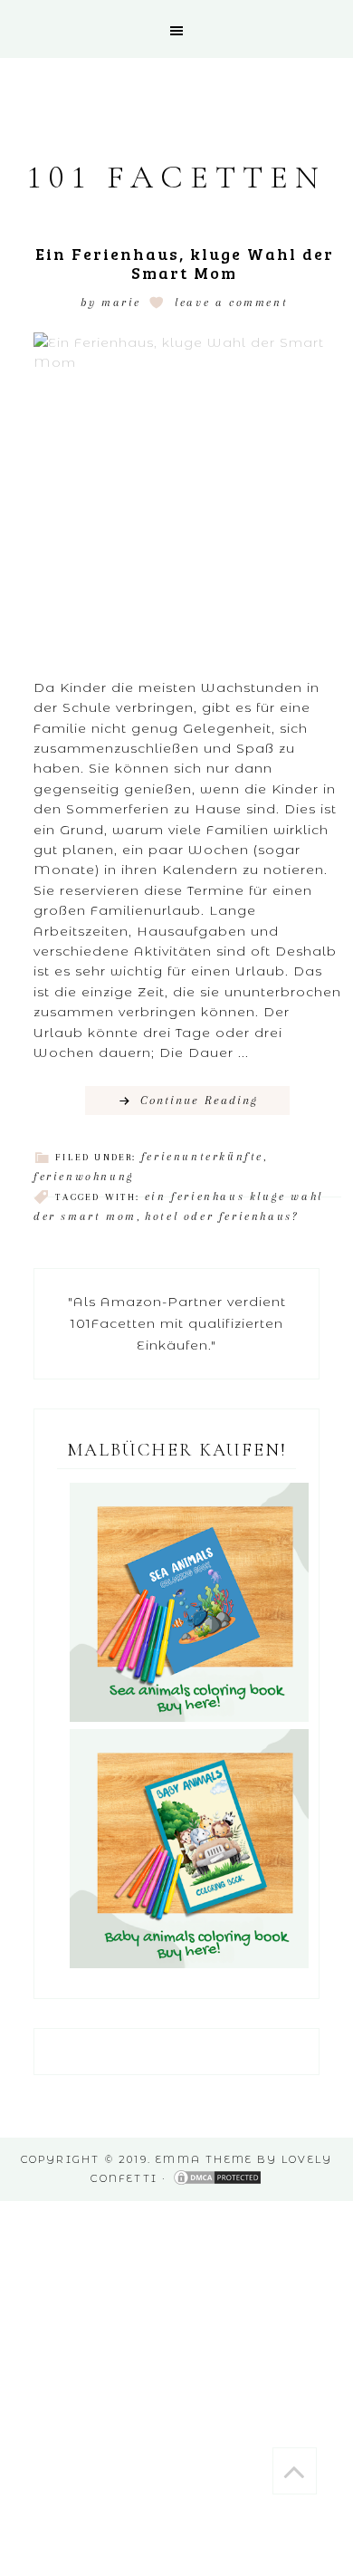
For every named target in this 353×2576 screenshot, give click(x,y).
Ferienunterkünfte (202, 1157)
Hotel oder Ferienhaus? (221, 1216)
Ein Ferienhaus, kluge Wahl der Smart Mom (185, 264)
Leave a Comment (231, 303)
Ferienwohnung (84, 1177)
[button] (176, 29)
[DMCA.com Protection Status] (217, 2178)
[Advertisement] (176, 2378)
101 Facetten (176, 177)
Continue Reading (199, 1100)
